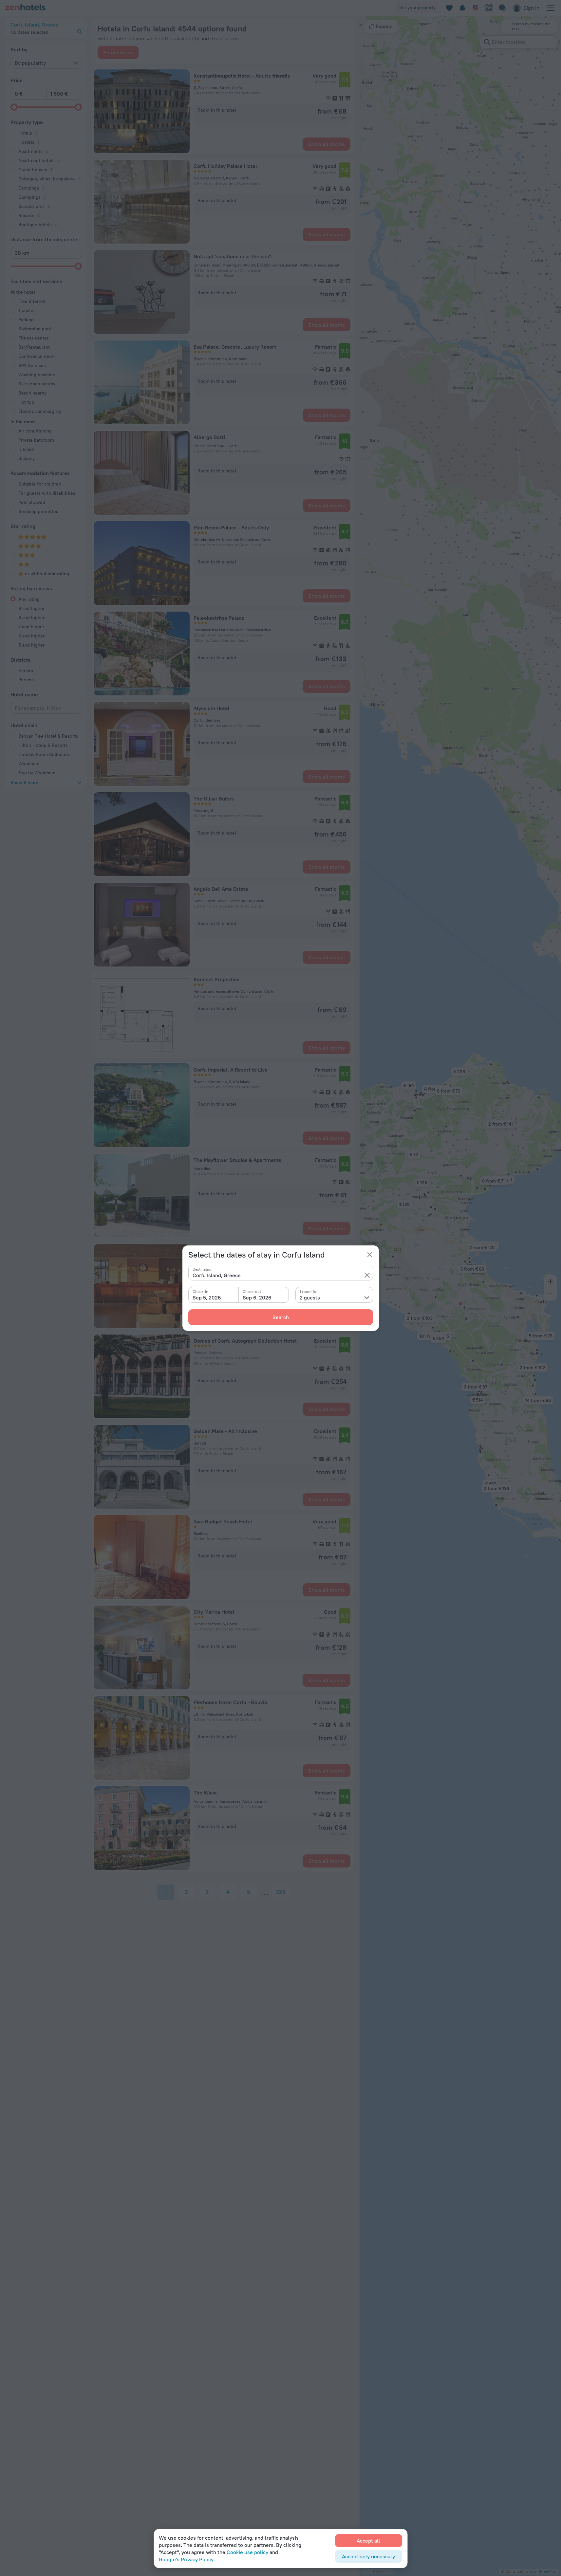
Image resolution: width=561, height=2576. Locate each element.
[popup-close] (370, 1255)
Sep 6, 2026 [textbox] (257, 1297)
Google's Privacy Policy (186, 2559)
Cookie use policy (247, 2552)
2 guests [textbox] (310, 1297)
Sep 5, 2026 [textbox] (207, 1297)
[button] (367, 1275)
